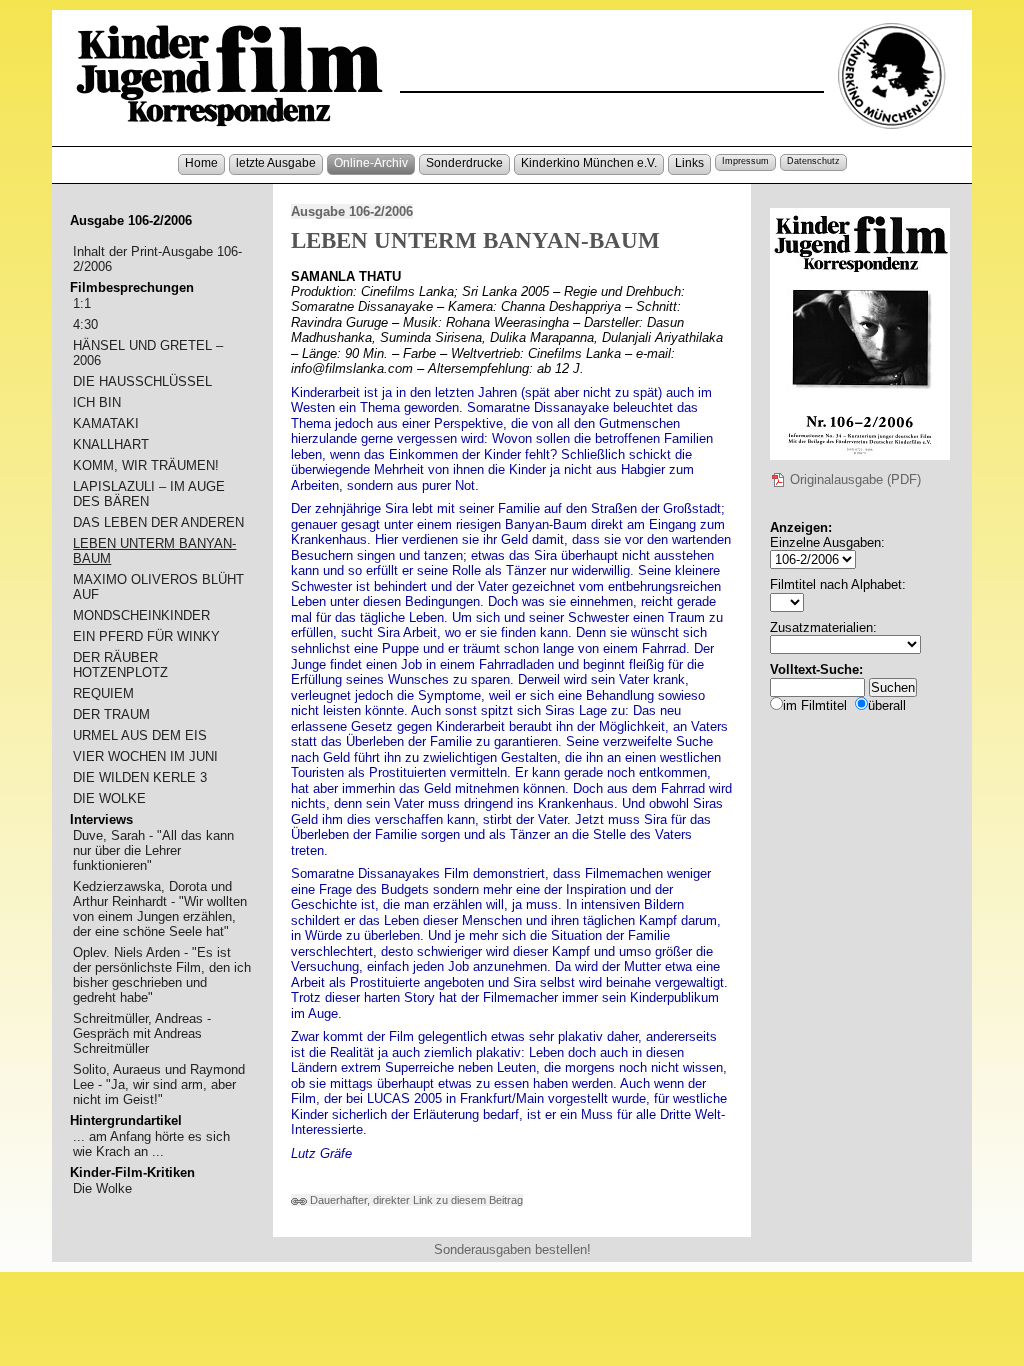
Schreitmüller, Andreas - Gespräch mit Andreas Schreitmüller (142, 1033)
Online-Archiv (371, 163)
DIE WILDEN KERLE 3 (140, 777)
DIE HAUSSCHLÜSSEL (142, 381)
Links (689, 163)
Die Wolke (102, 1188)
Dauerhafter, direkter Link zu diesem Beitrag (415, 1200)
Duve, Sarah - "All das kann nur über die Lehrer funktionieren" (153, 850)
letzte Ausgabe (276, 163)
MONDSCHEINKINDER (141, 615)
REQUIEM (103, 693)
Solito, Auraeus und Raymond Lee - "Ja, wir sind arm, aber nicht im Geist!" (159, 1084)
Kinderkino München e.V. (589, 163)
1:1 (82, 303)
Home (201, 163)
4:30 (85, 324)
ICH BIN (97, 402)
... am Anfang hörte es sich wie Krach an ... (151, 1144)
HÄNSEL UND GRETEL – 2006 (148, 353)
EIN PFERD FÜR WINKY (146, 636)
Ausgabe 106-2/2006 (352, 211)
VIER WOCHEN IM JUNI (145, 756)
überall (887, 705)
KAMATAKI (106, 423)
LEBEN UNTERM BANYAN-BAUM (154, 551)
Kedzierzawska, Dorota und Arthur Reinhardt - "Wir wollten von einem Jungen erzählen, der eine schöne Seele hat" (160, 909)
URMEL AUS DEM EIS (140, 735)
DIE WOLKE (109, 798)
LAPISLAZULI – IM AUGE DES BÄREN (149, 494)
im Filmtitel (815, 705)
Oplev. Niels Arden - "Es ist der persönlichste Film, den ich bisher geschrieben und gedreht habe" (162, 975)
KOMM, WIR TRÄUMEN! (146, 465)
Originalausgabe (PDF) (853, 479)
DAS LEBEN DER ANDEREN (158, 522)
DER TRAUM (111, 714)
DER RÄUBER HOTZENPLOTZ (120, 665)
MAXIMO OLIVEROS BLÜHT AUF (158, 587)
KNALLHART (111, 444)
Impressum (745, 161)
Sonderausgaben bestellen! (512, 1249)
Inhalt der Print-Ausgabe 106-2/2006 (157, 259)
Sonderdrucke (464, 163)
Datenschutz (813, 161)
